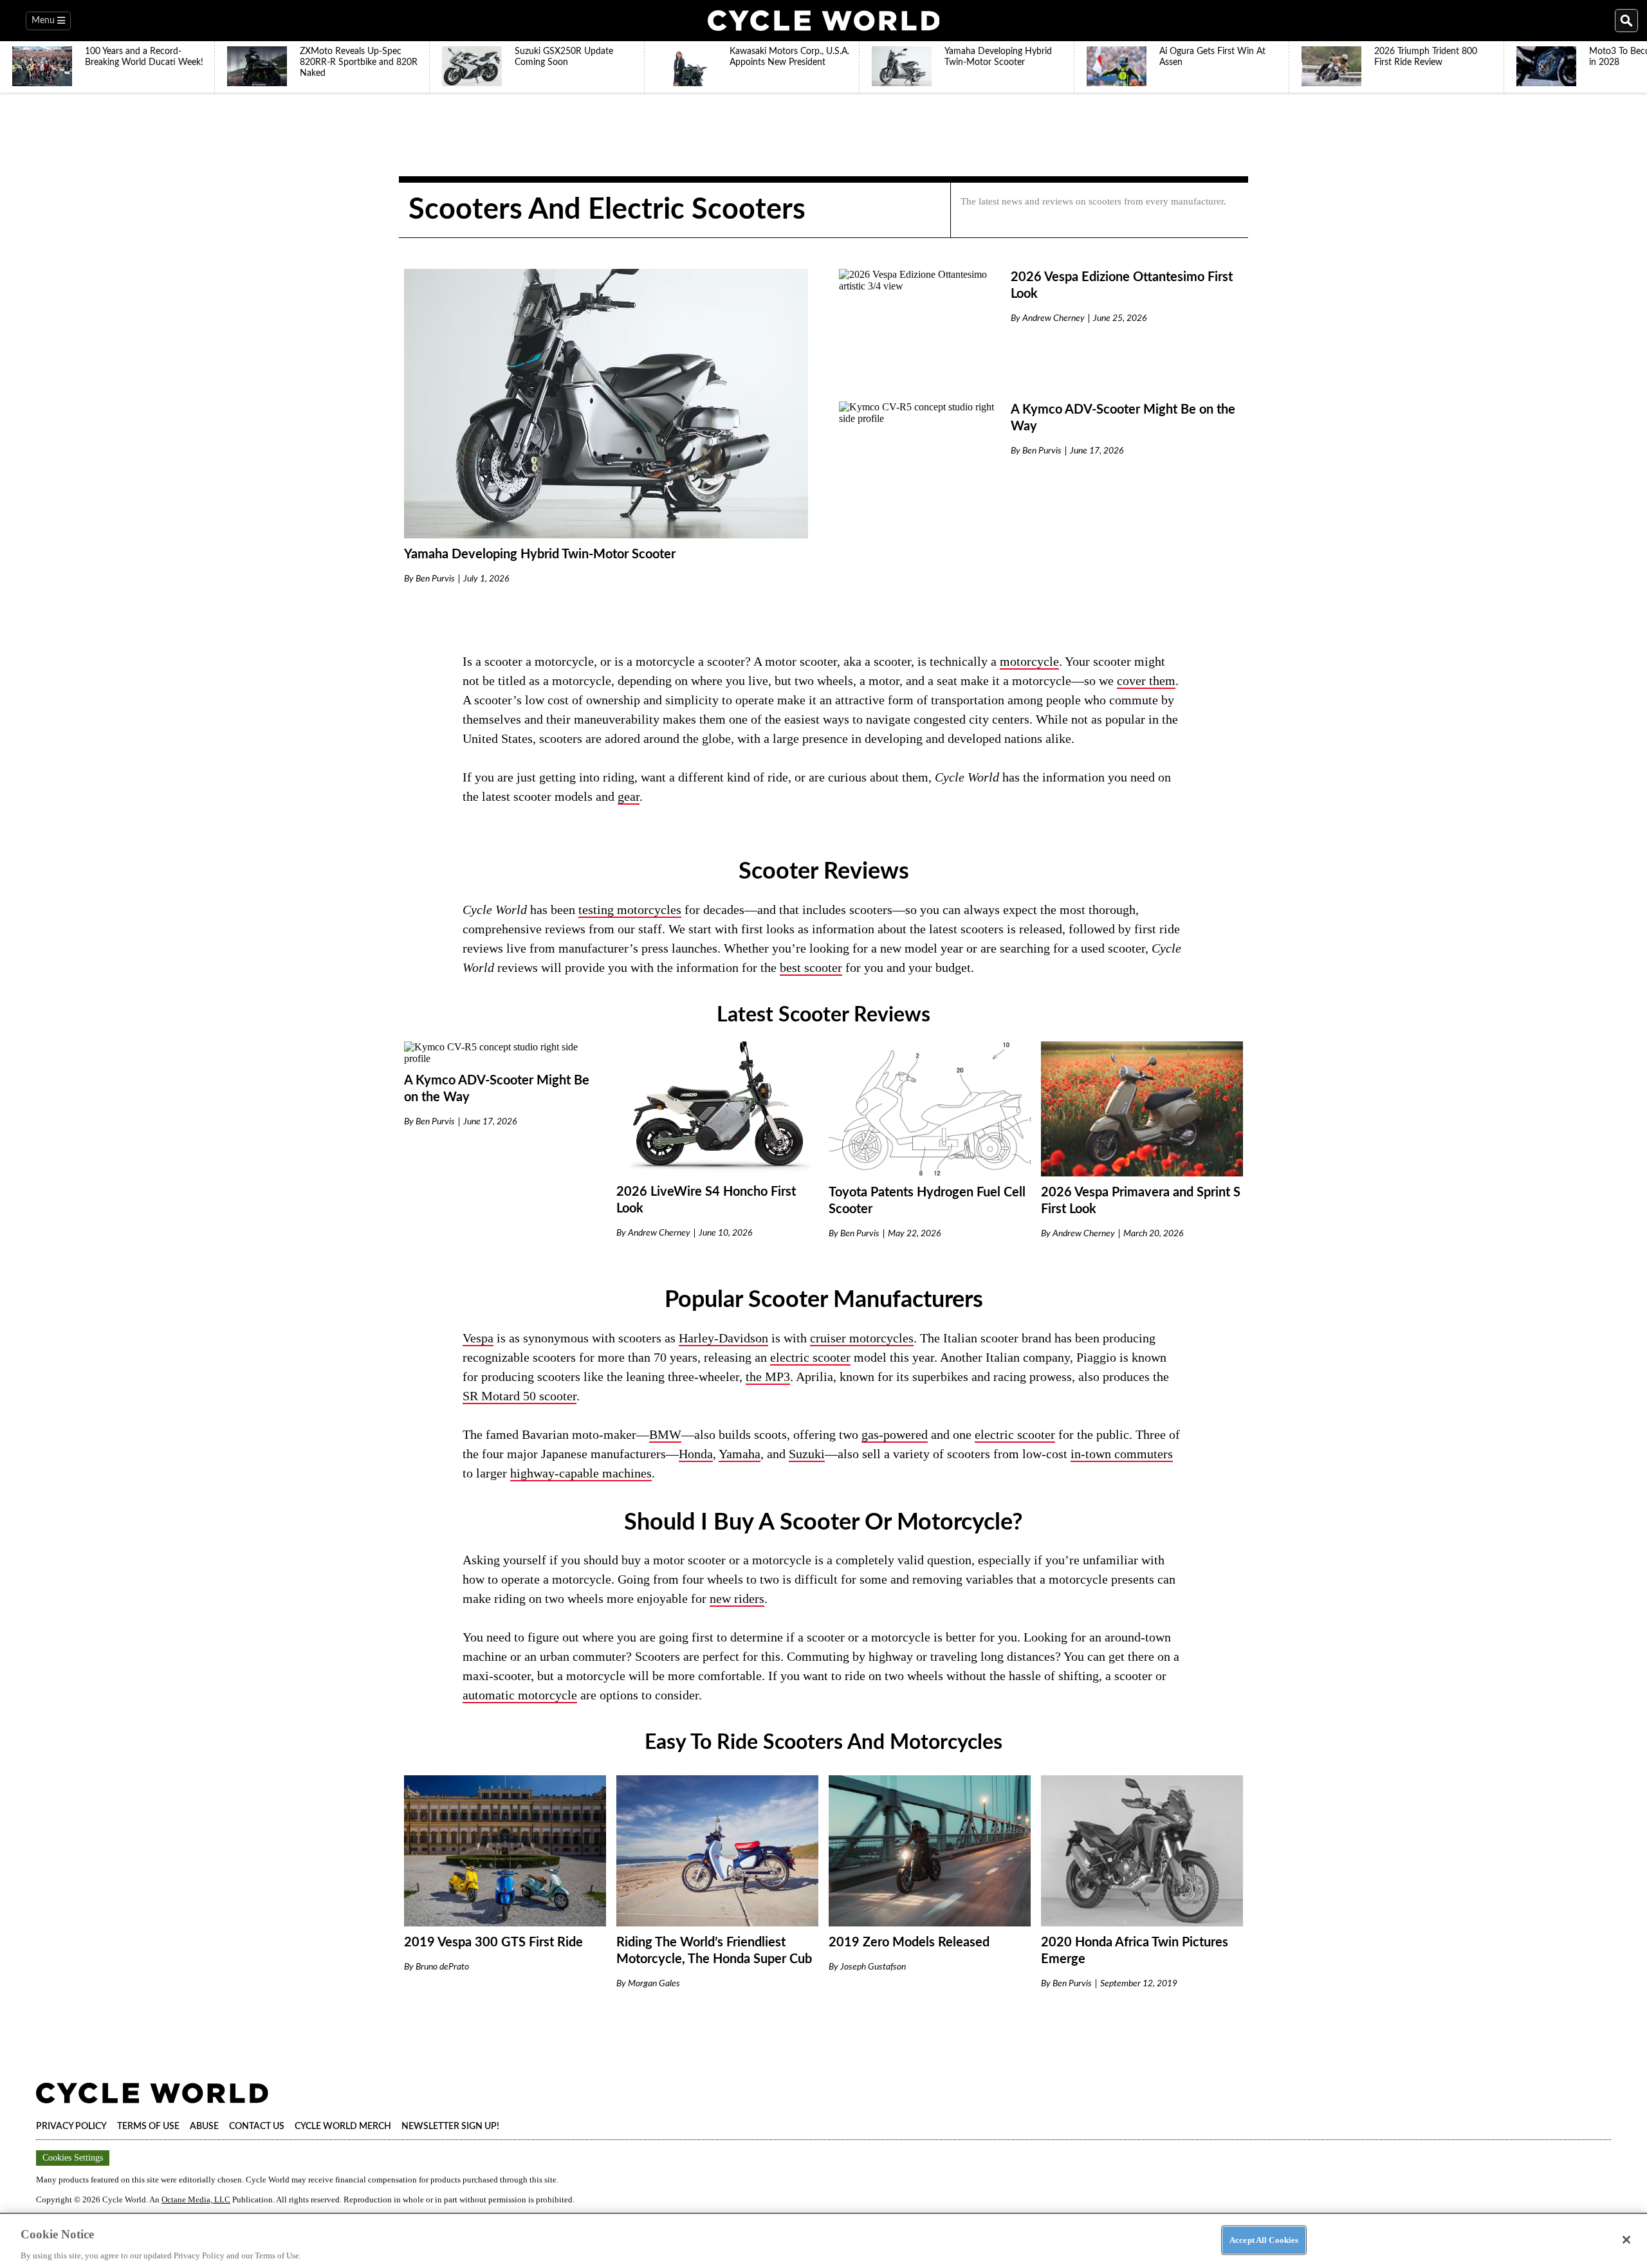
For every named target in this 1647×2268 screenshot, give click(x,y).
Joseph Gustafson (873, 1967)
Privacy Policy (71, 2126)
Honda (696, 1454)
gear (629, 796)
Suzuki (807, 1454)
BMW (665, 1434)
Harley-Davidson (723, 1338)
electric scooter (810, 1357)
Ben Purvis (435, 579)
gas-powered (895, 1434)
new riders (737, 1598)
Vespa (478, 1338)
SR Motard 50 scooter (520, 1396)
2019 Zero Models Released (909, 1943)
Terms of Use (148, 2126)
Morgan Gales (654, 1984)
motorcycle (1029, 661)
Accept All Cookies (1264, 2239)
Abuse (204, 2126)
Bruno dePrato (442, 1967)
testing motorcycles (630, 910)
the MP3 (768, 1376)
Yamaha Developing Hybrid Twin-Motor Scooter (540, 554)
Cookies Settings (73, 2158)
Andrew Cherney (1054, 318)
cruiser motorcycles (862, 1338)
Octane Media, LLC (196, 2199)
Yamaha (740, 1454)
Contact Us (257, 2126)
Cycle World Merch (343, 2126)
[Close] (1626, 2240)
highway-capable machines (581, 1473)
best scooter (811, 967)
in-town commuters (1122, 1454)
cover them (1146, 681)
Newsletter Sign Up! (450, 2126)
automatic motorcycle (520, 1695)
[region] (823, 2240)
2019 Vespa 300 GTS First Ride (493, 1943)
